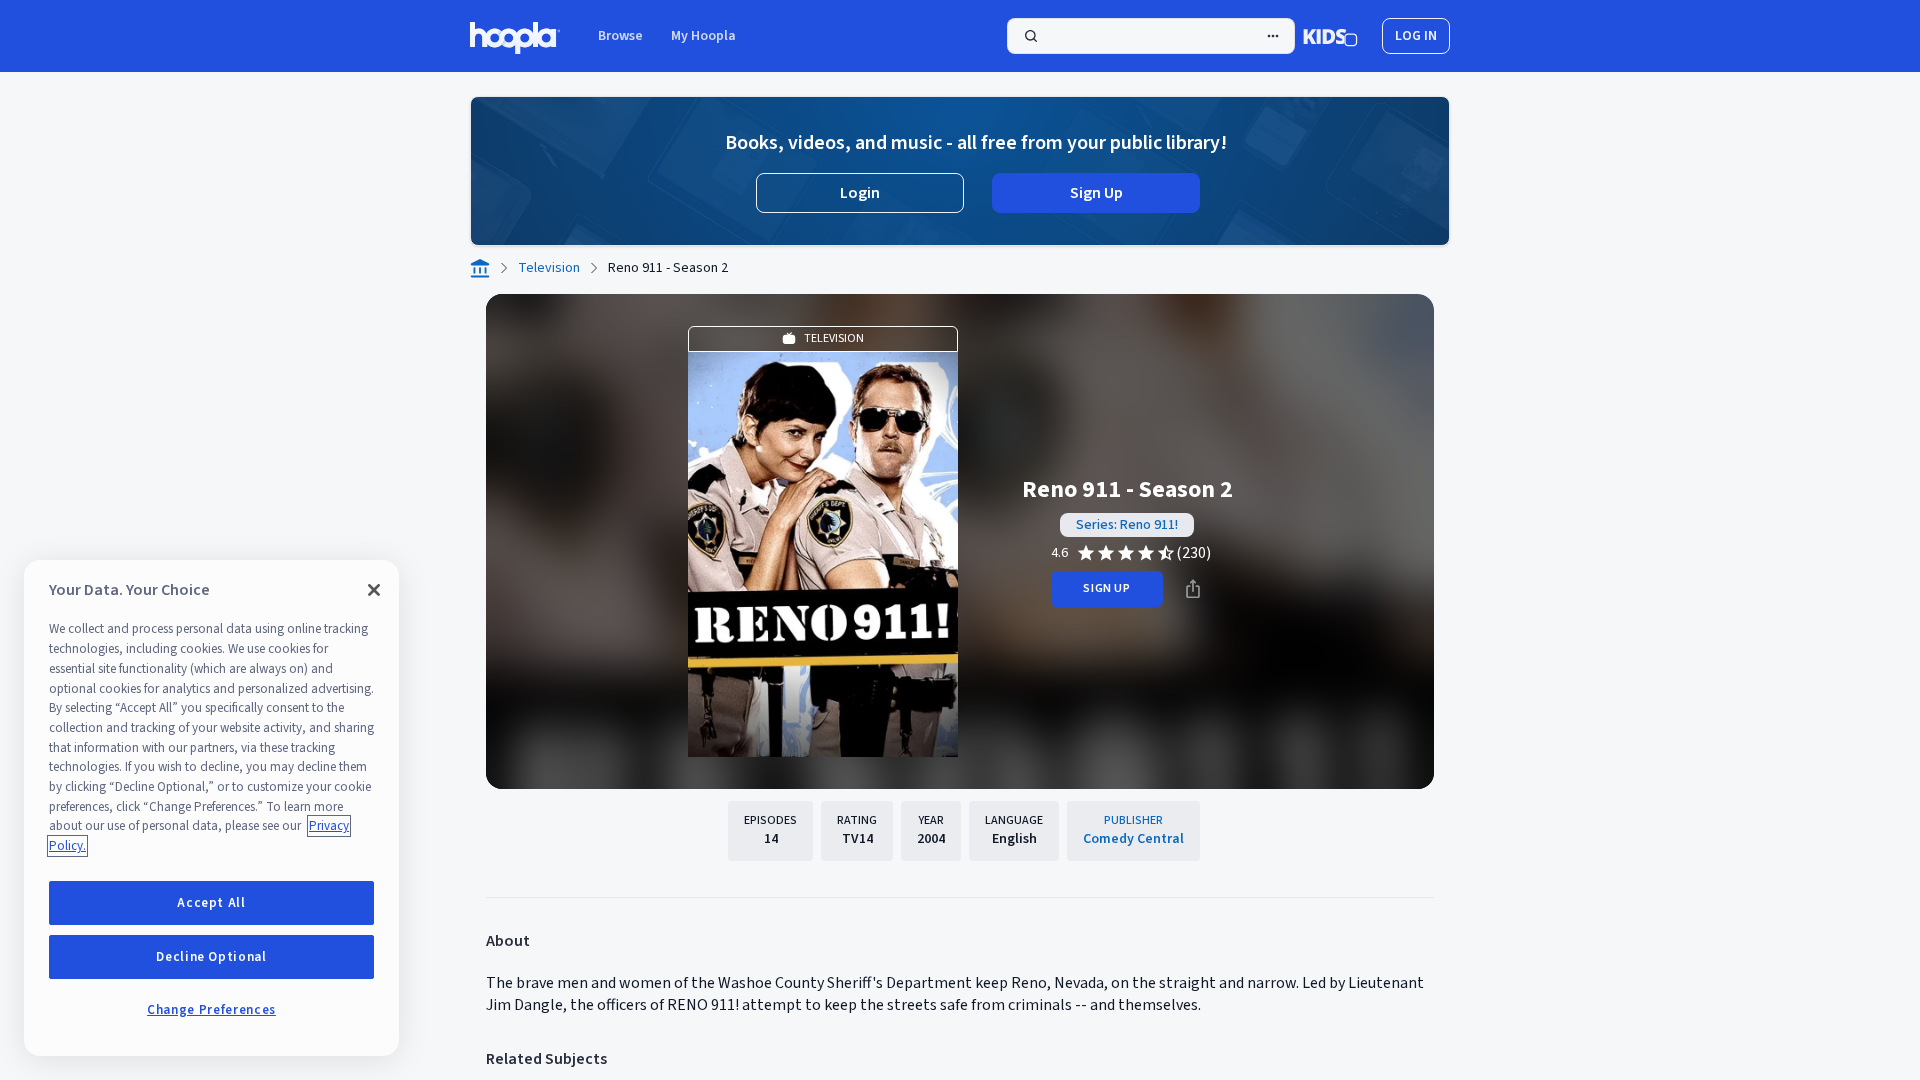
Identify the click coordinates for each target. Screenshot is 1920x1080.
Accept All (211, 903)
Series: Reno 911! (1127, 525)
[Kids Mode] (1330, 36)
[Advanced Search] (1273, 36)
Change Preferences (211, 1010)
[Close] (374, 590)
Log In (1416, 36)
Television (549, 268)
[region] (211, 808)
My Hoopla (703, 36)
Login (860, 193)
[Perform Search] (1151, 36)
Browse (620, 36)
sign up (1106, 588)
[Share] (1193, 589)
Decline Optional (211, 957)
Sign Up (1096, 193)
